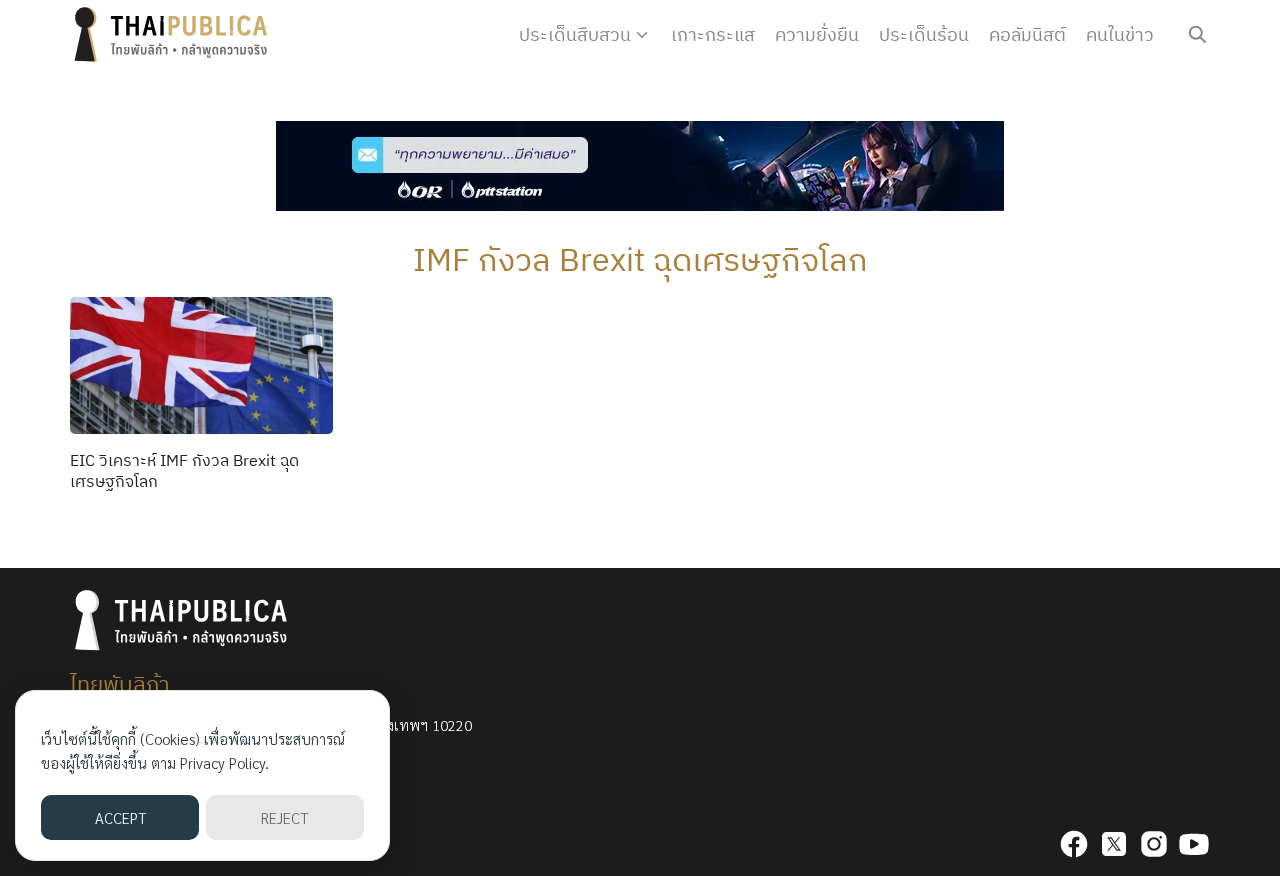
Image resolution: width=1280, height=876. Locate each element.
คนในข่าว (1120, 34)
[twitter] (1114, 844)
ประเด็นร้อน (924, 34)
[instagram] (1154, 844)
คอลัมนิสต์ (1027, 34)
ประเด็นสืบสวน (575, 34)
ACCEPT (120, 817)
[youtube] (1194, 844)
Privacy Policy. (224, 762)
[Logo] (175, 35)
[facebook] (1074, 844)
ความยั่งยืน (817, 34)
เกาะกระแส (713, 34)
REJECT (284, 817)
